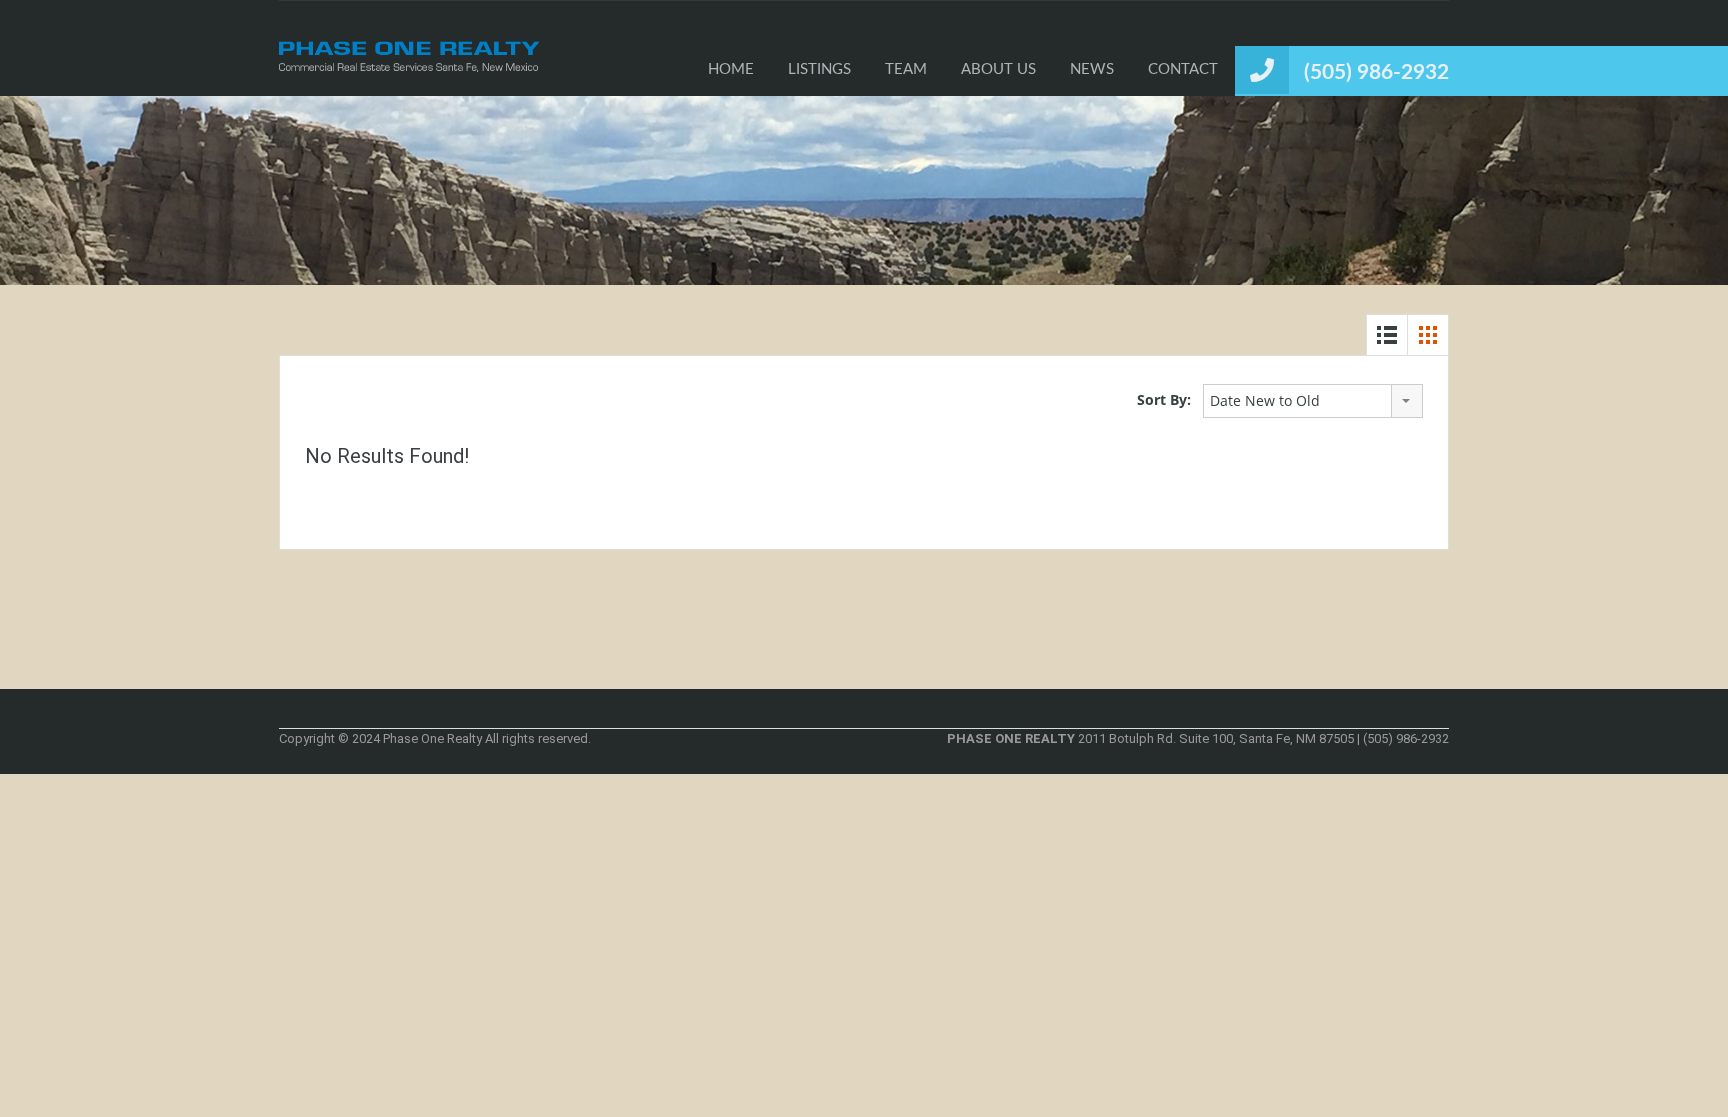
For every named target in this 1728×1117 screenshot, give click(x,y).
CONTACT (1183, 69)
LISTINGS (819, 69)
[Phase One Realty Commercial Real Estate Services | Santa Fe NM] (409, 63)
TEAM (906, 69)
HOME (731, 69)
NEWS (1092, 69)
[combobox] (1313, 401)
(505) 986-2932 (1376, 72)
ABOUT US (998, 69)
